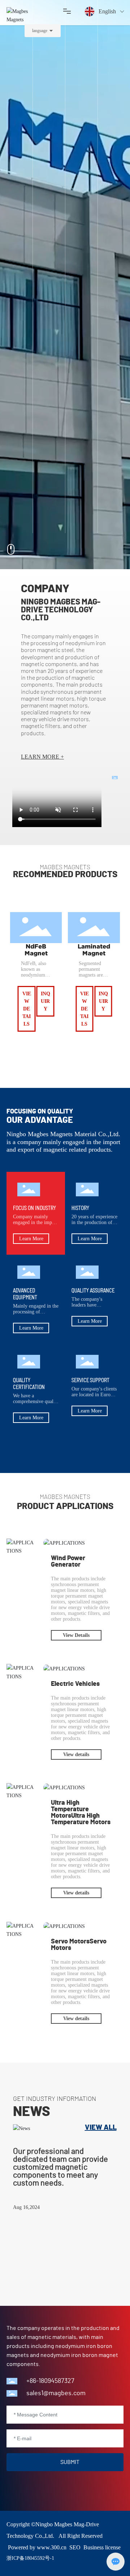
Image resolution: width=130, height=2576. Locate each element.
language (40, 31)
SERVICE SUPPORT (90, 1380)
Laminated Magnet (36, 950)
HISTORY (80, 1208)
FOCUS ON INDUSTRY (34, 1208)
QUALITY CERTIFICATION (29, 1383)
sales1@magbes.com (56, 2393)
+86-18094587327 (50, 2381)
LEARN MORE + (42, 757)
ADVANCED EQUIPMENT (25, 1294)
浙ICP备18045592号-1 (30, 2558)
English (107, 11)
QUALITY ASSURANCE (93, 1290)
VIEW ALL (101, 2128)
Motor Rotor (94, 947)
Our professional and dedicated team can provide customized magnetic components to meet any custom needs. (60, 2167)
